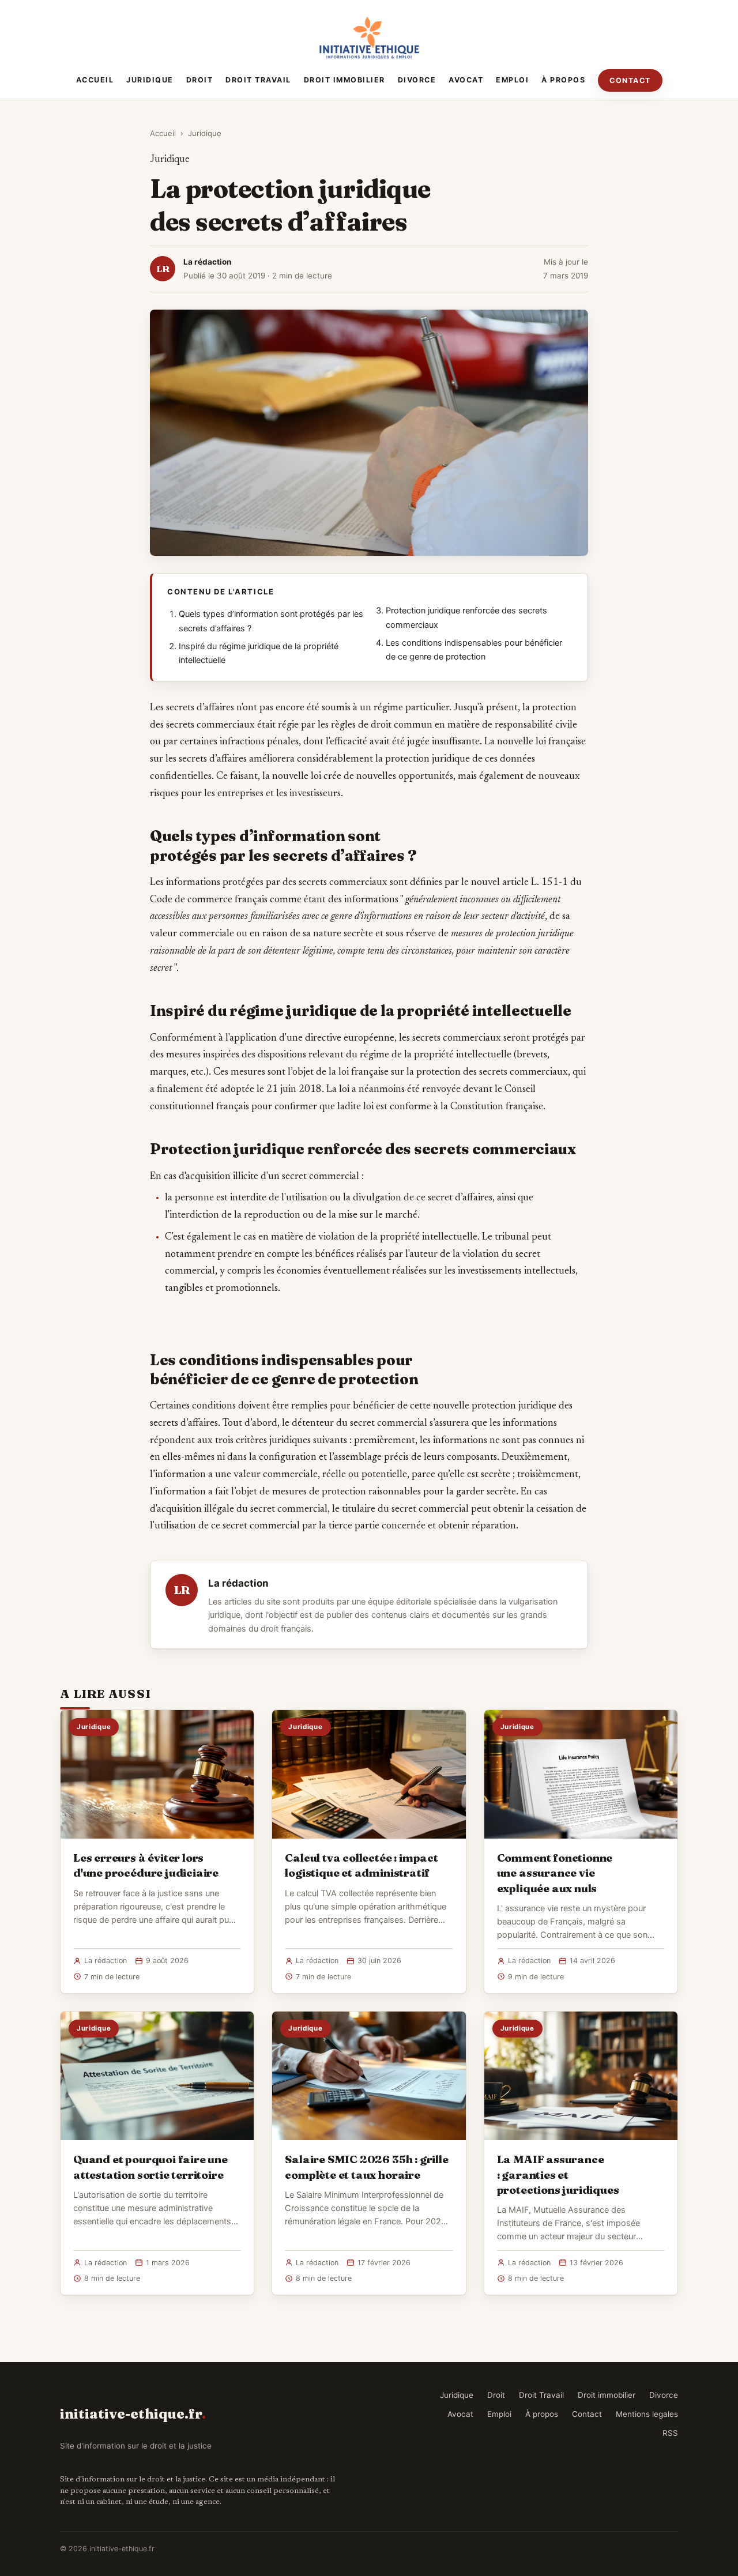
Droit (200, 80)
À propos (563, 80)
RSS (670, 2433)
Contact (630, 80)
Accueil (95, 80)
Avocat (466, 80)
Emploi (512, 80)
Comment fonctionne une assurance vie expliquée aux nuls (555, 1873)
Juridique (150, 80)
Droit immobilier (344, 80)
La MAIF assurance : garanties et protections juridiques (558, 2174)
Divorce (417, 80)
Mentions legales (647, 2414)
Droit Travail (258, 80)
